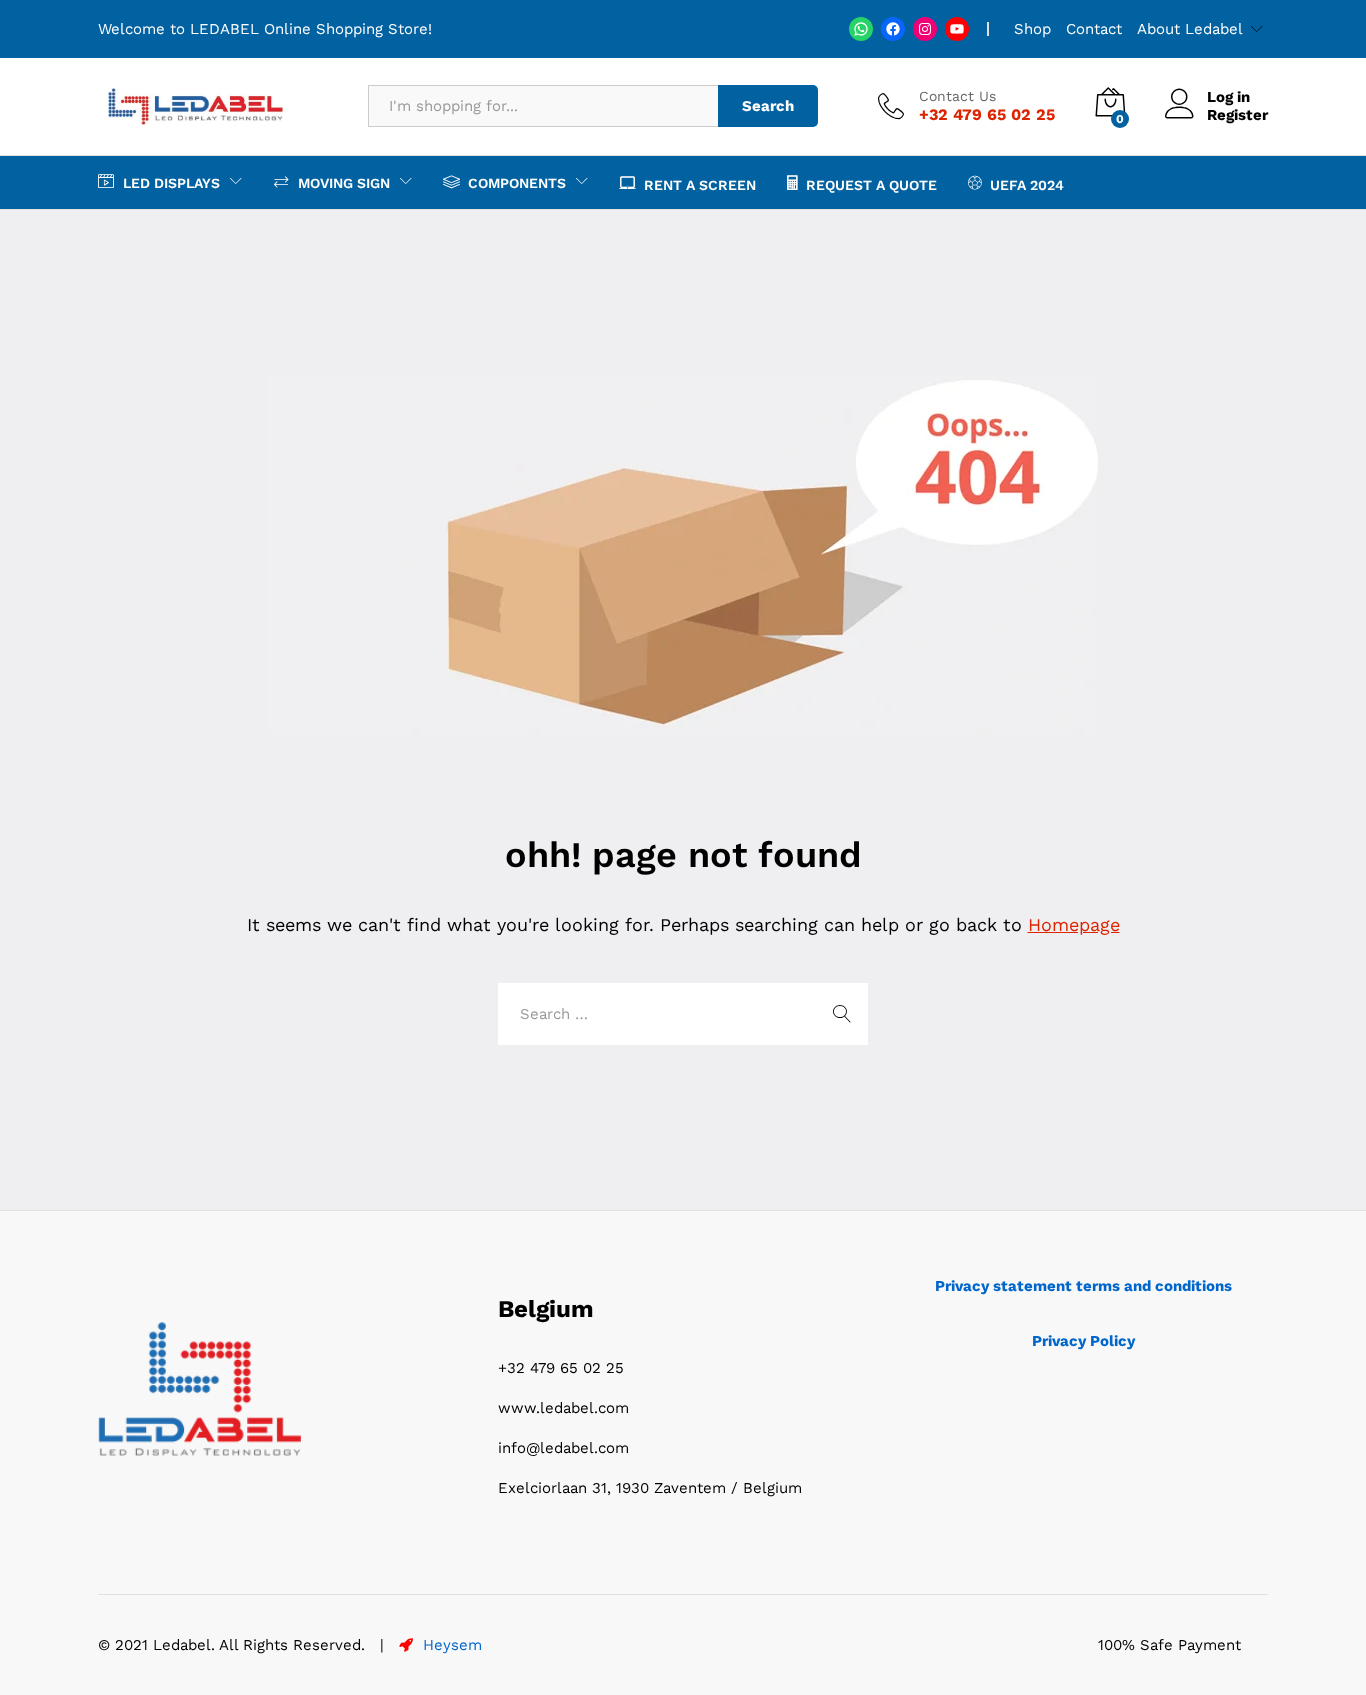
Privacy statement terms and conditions (1083, 1286)
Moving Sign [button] (344, 182)
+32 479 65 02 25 (561, 1368)
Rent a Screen (700, 184)
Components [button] (517, 182)
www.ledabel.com (563, 1408)
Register (1237, 115)
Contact (1094, 29)
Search (768, 106)
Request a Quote (871, 184)
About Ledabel (1190, 29)
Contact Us (957, 96)
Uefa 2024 (1027, 184)
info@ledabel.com (563, 1448)
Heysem (450, 1645)
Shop (1032, 29)
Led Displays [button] (171, 182)
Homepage (1074, 924)
